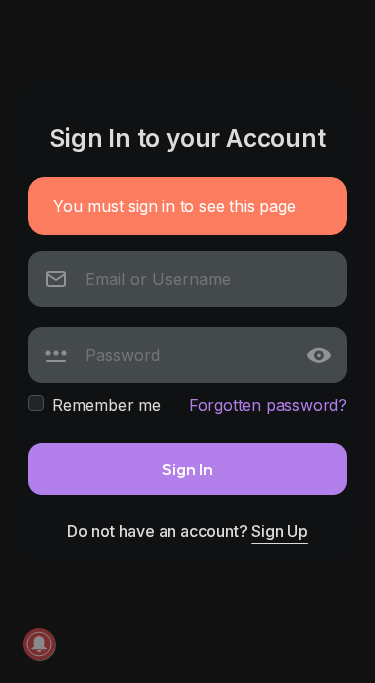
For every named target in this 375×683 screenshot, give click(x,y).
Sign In (187, 468)
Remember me (106, 405)
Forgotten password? (268, 405)
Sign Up (279, 531)
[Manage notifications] (39, 644)
